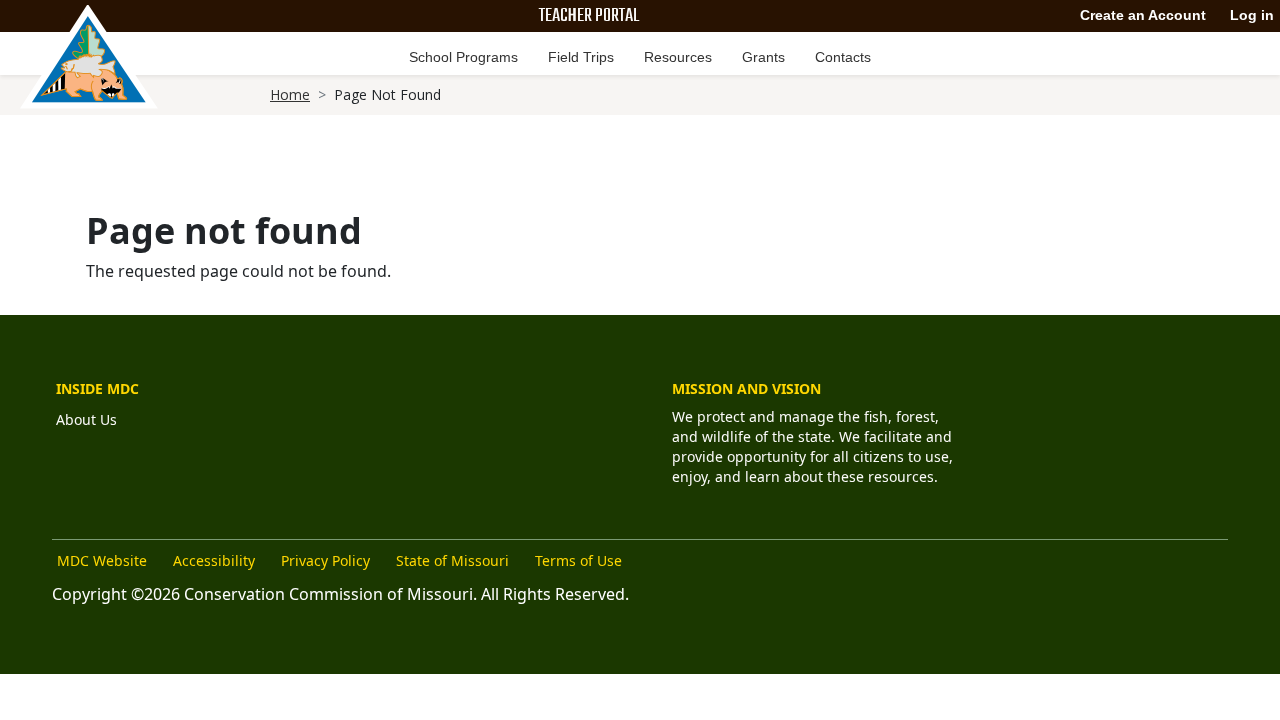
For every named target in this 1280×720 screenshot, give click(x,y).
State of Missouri (452, 560)
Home (290, 94)
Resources (678, 57)
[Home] (89, 57)
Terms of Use (578, 560)
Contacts (843, 57)
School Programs (463, 57)
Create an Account (1143, 15)
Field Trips (581, 57)
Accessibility (214, 560)
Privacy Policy (325, 560)
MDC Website (102, 560)
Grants (763, 57)
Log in (1252, 15)
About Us (86, 419)
